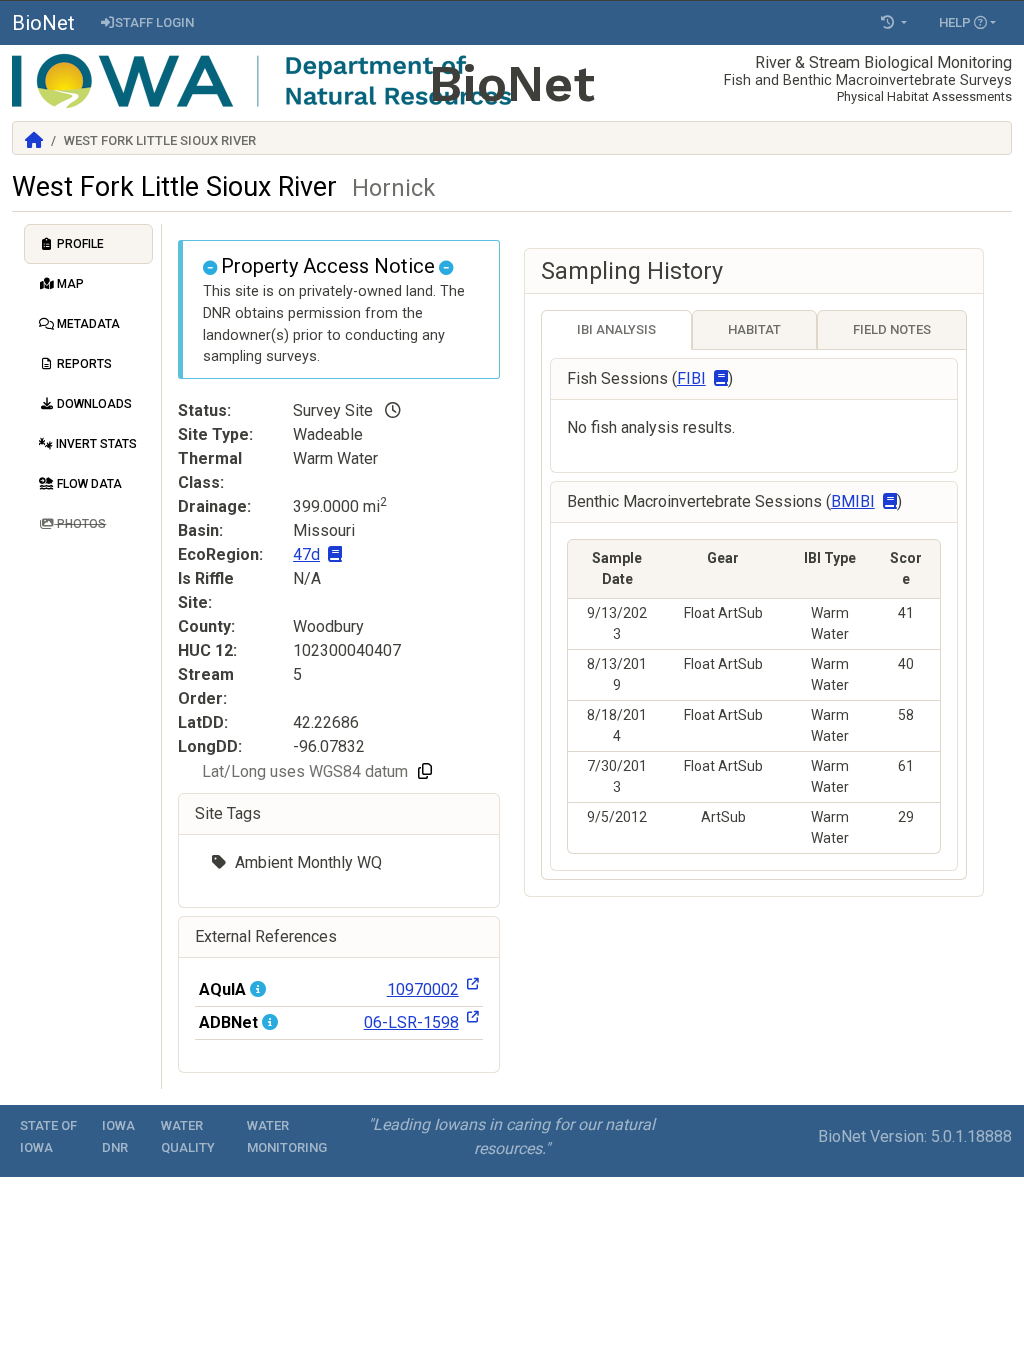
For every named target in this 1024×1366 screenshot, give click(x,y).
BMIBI (853, 501)
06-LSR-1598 (411, 1022)
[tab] (88, 244)
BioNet (43, 23)
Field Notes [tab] (892, 329)
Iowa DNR (118, 1136)
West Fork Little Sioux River (223, 187)
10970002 (423, 989)
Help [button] (956, 22)
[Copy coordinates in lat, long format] (425, 772)
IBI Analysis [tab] (616, 329)
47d (306, 554)
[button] (893, 23)
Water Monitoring (287, 1136)
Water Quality (188, 1136)
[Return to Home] (34, 140)
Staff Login (154, 22)
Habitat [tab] (754, 329)
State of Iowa (48, 1136)
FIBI (691, 378)
